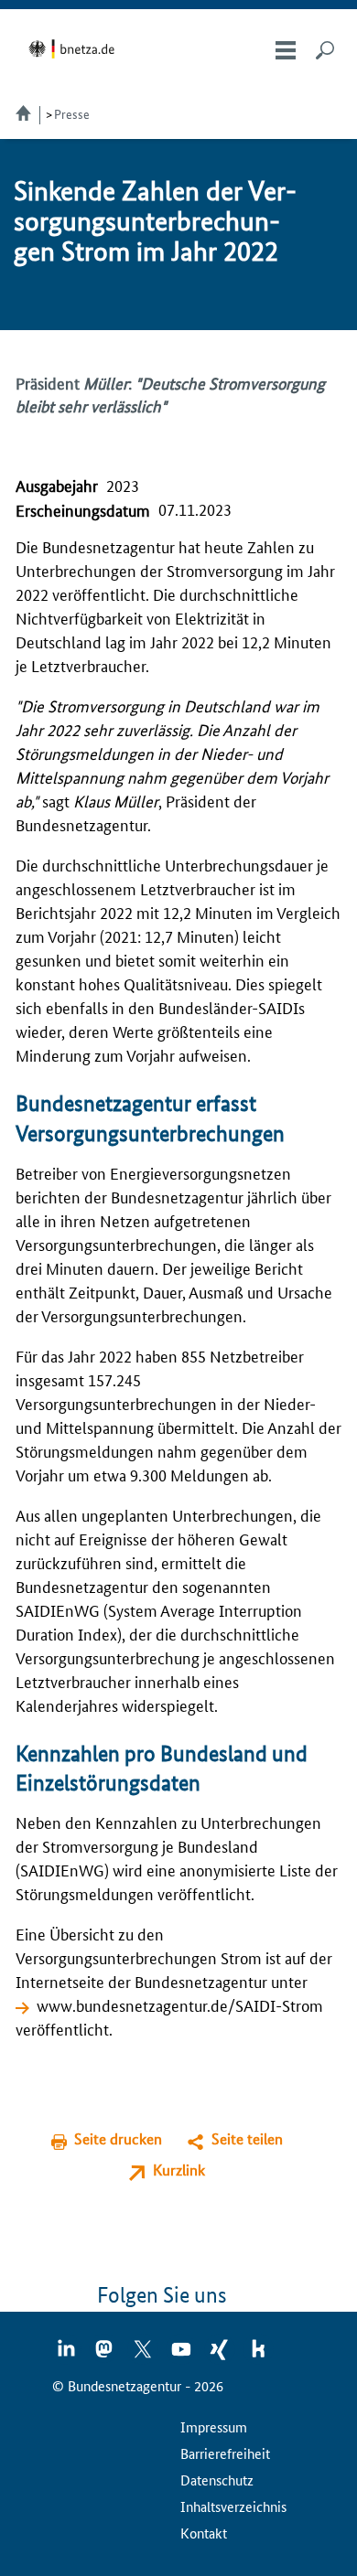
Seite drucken (118, 2138)
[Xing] (221, 2355)
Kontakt (204, 2533)
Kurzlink (179, 2170)
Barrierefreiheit (225, 2453)
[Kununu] (258, 2355)
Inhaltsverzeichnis (233, 2506)
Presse (72, 113)
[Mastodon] (105, 2355)
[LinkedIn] (67, 2355)
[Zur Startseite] (75, 49)
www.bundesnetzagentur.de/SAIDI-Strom (180, 2004)
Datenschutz (217, 2480)
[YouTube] (182, 2355)
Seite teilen (247, 2138)
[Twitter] (144, 2355)
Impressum (214, 2426)
